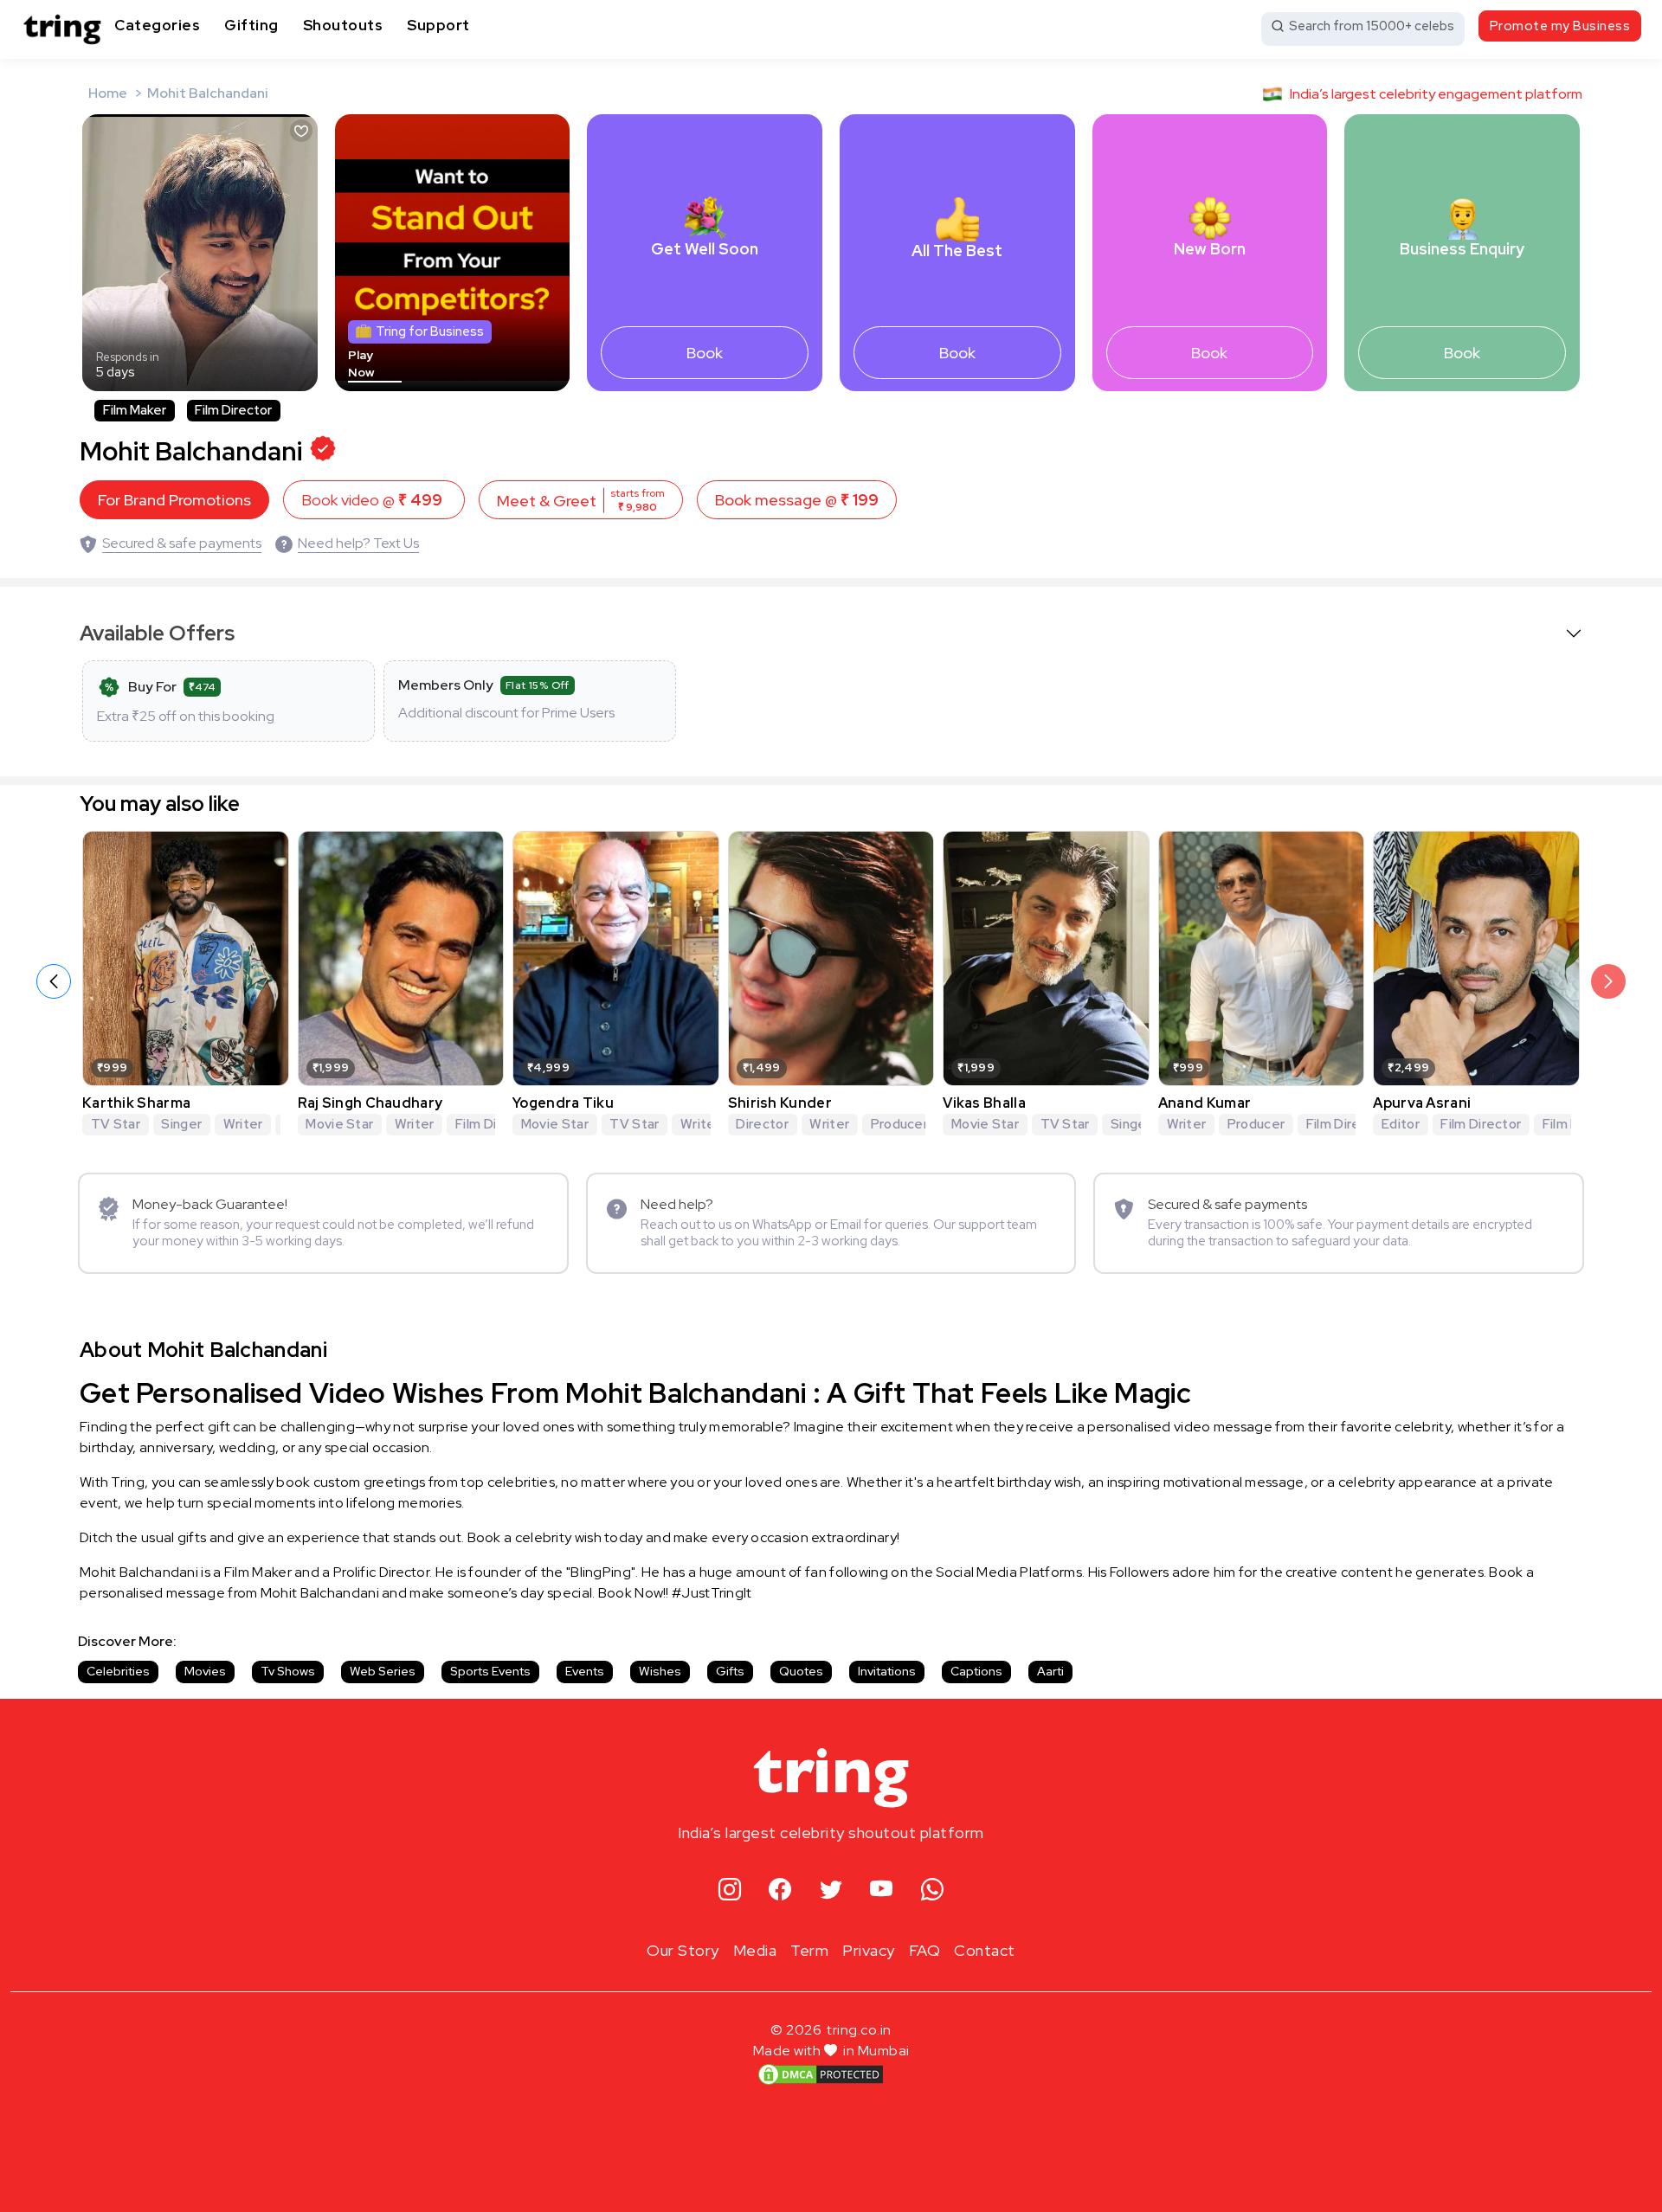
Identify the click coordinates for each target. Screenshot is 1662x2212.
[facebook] (780, 1890)
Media (755, 1950)
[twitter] (831, 1890)
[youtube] (882, 1890)
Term (809, 1950)
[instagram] (730, 1890)
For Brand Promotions (174, 500)
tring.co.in (859, 2030)
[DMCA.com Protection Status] (821, 2074)
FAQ (925, 1950)
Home (108, 93)
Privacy (869, 1950)
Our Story (683, 1950)
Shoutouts (343, 25)
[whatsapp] (933, 1890)
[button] (1608, 981)
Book (705, 353)
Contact (985, 1950)
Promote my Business (1560, 26)
